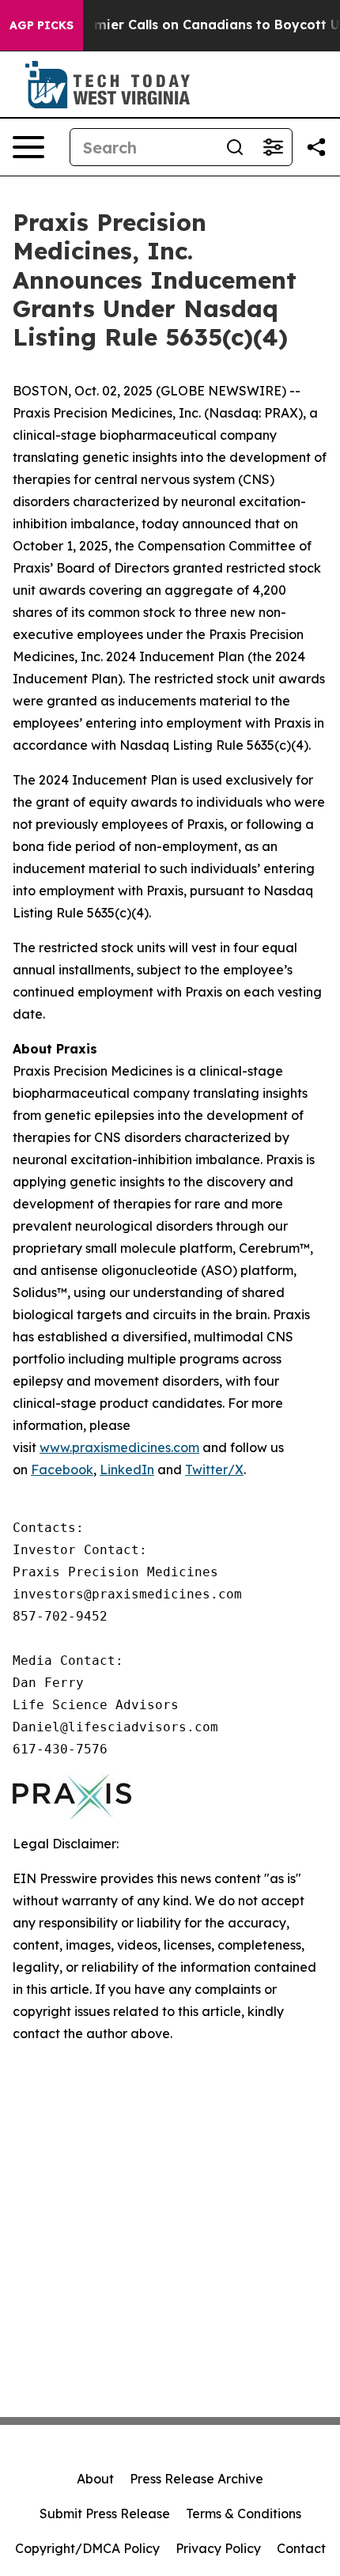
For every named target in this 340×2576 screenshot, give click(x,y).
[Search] (235, 147)
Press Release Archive (196, 2479)
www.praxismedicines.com (119, 1447)
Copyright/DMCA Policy (87, 2548)
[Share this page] (316, 147)
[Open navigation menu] (28, 147)
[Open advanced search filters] (273, 147)
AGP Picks (42, 25)
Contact (301, 2548)
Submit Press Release (105, 2514)
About (95, 2479)
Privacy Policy (218, 2548)
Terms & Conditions (244, 2514)
